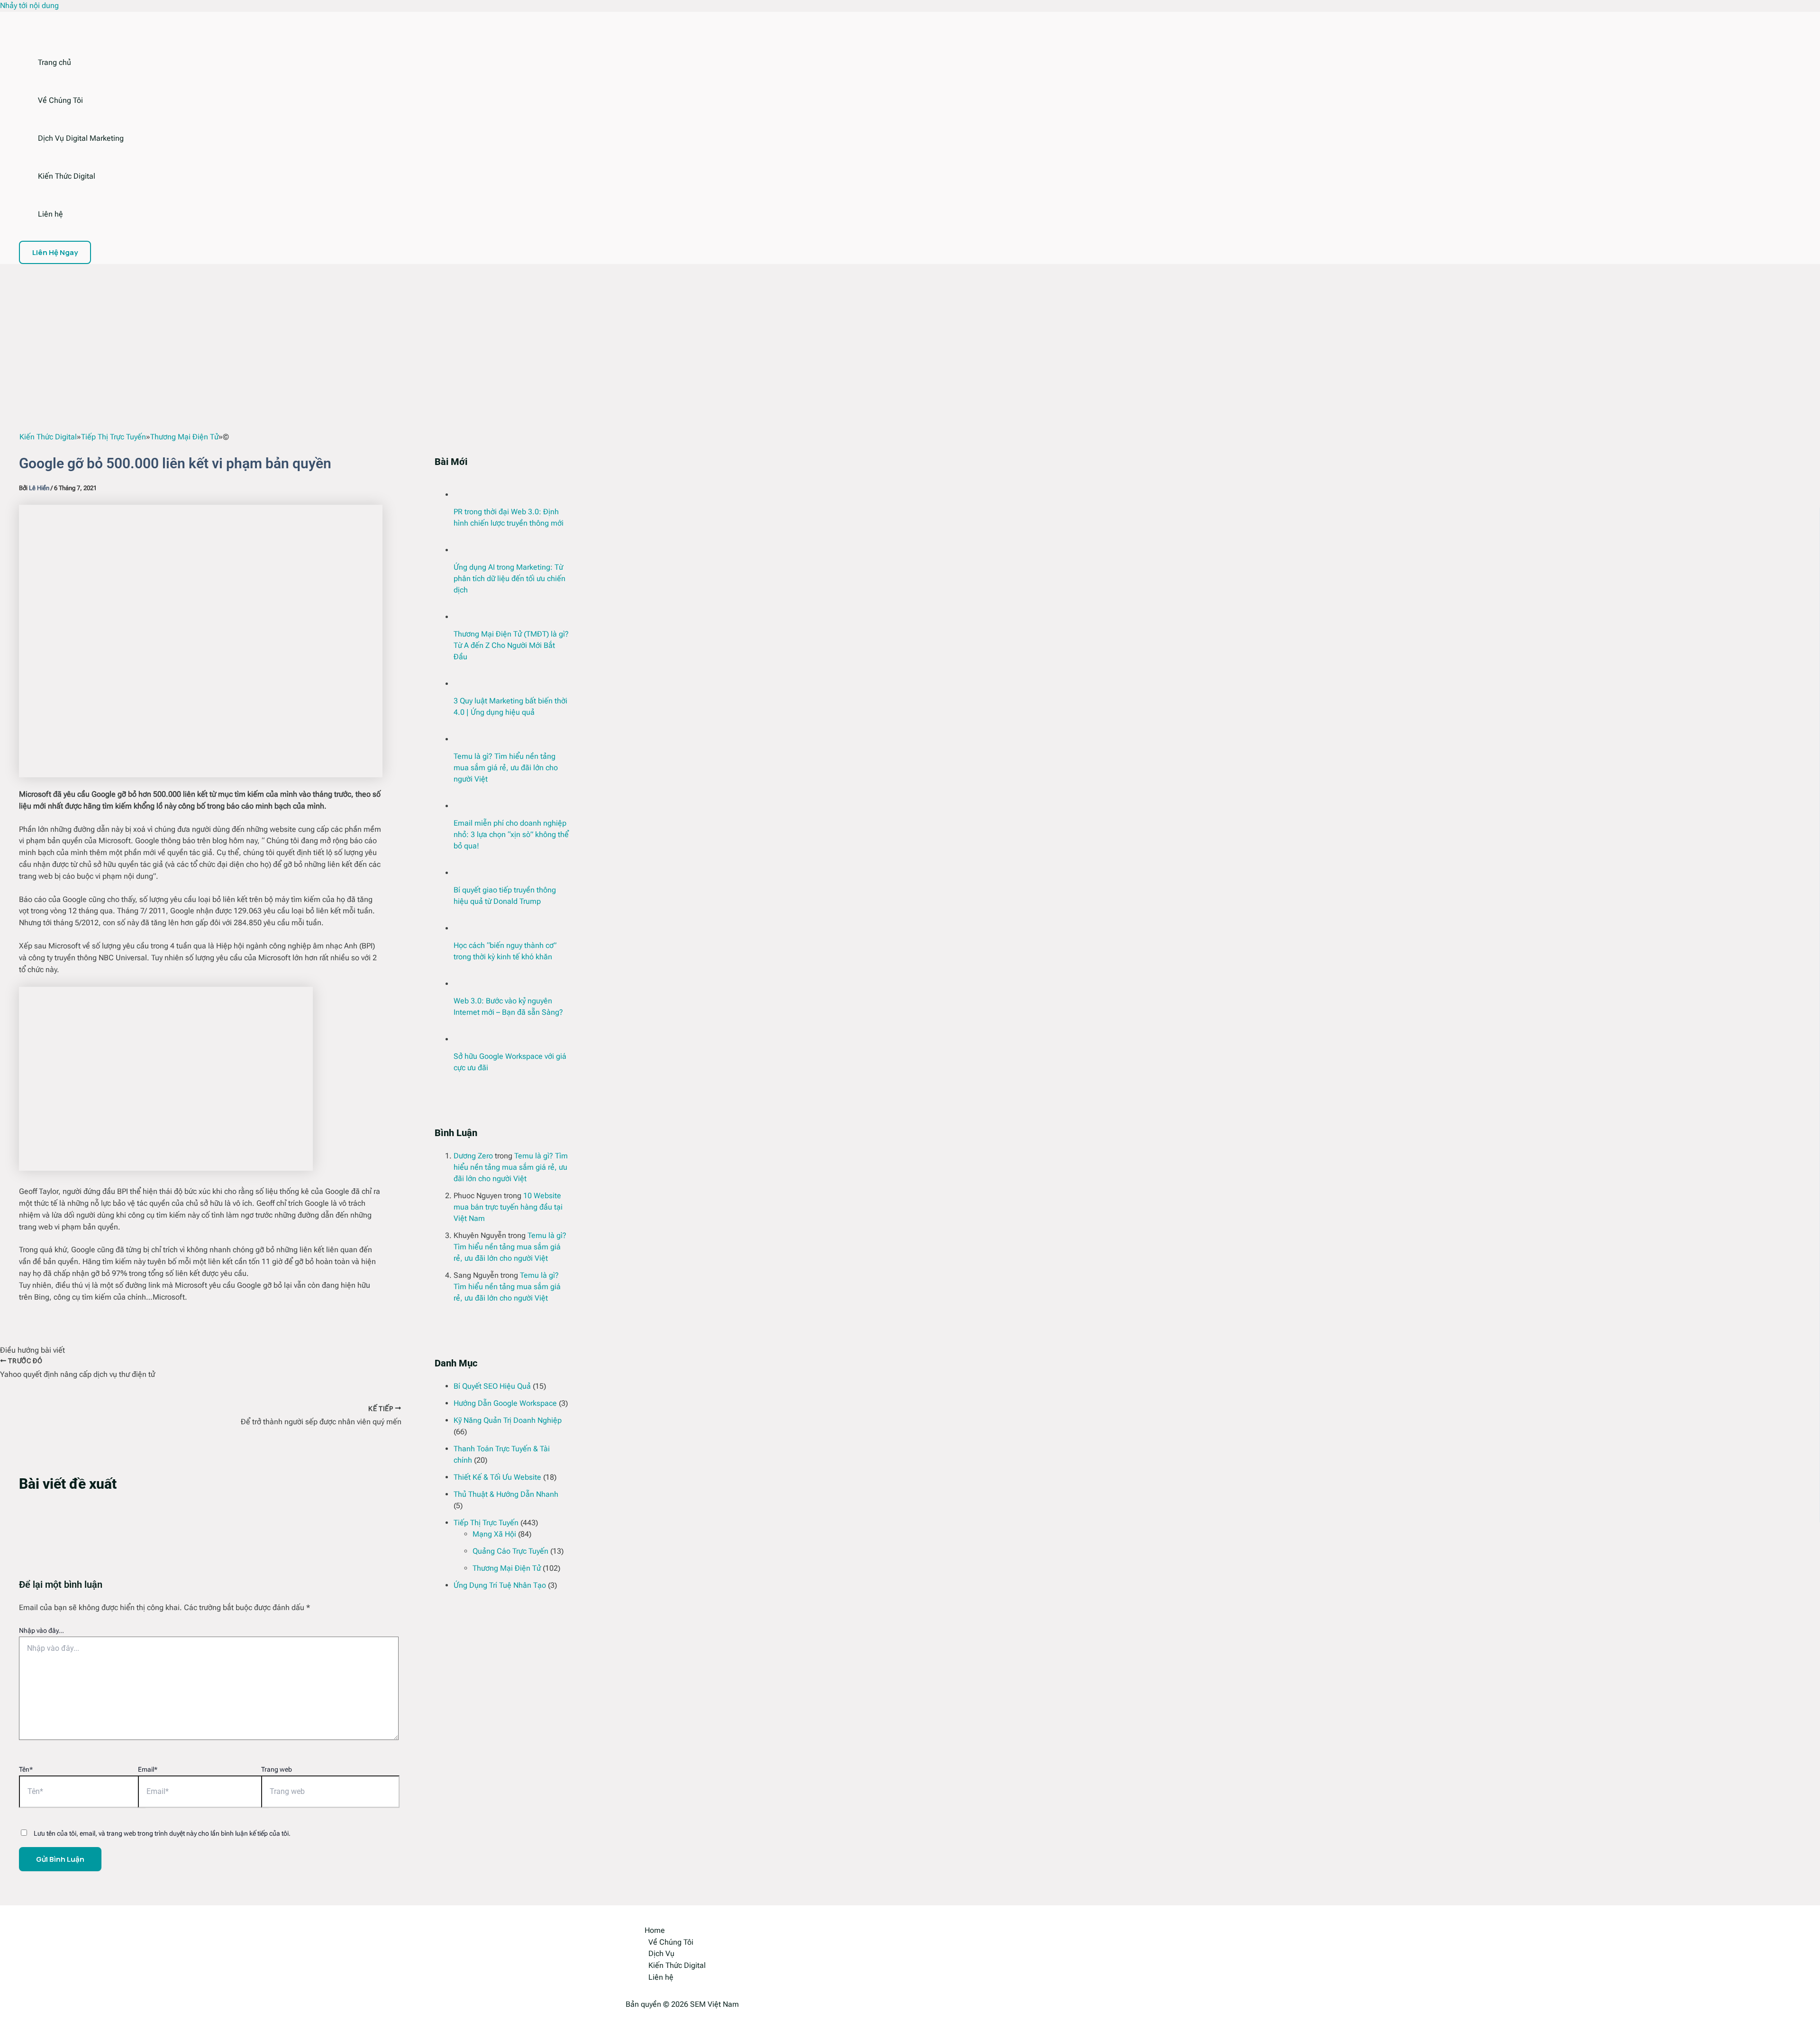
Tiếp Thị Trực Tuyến (486, 1523)
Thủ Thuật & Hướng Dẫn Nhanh (506, 1494)
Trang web (277, 1769)
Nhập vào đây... (41, 1630)
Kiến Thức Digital (67, 176)
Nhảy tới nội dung (29, 5)
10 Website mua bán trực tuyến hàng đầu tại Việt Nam (508, 1207)
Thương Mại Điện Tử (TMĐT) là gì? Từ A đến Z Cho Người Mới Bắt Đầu (511, 645)
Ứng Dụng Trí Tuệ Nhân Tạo (500, 1585)
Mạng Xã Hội (494, 1534)
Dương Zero (473, 1156)
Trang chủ (55, 62)
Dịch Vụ (661, 1953)
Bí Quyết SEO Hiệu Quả (492, 1386)
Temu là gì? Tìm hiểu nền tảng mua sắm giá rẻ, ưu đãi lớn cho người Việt (506, 768)
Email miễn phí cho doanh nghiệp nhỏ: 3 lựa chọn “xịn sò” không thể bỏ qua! (511, 834)
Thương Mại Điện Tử (507, 1568)
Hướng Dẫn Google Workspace (505, 1403)
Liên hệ (50, 214)
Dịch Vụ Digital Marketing (81, 138)
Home (655, 1930)
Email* (148, 1769)
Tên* (26, 1769)
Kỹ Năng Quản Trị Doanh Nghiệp (508, 1420)
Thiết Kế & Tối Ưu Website (497, 1477)
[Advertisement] (910, 335)
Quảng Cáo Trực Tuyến (510, 1551)
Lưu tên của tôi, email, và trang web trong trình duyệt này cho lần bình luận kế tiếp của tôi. (162, 1833)
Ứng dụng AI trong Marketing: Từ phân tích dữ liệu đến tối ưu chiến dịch (510, 578)
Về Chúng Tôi (60, 100)
